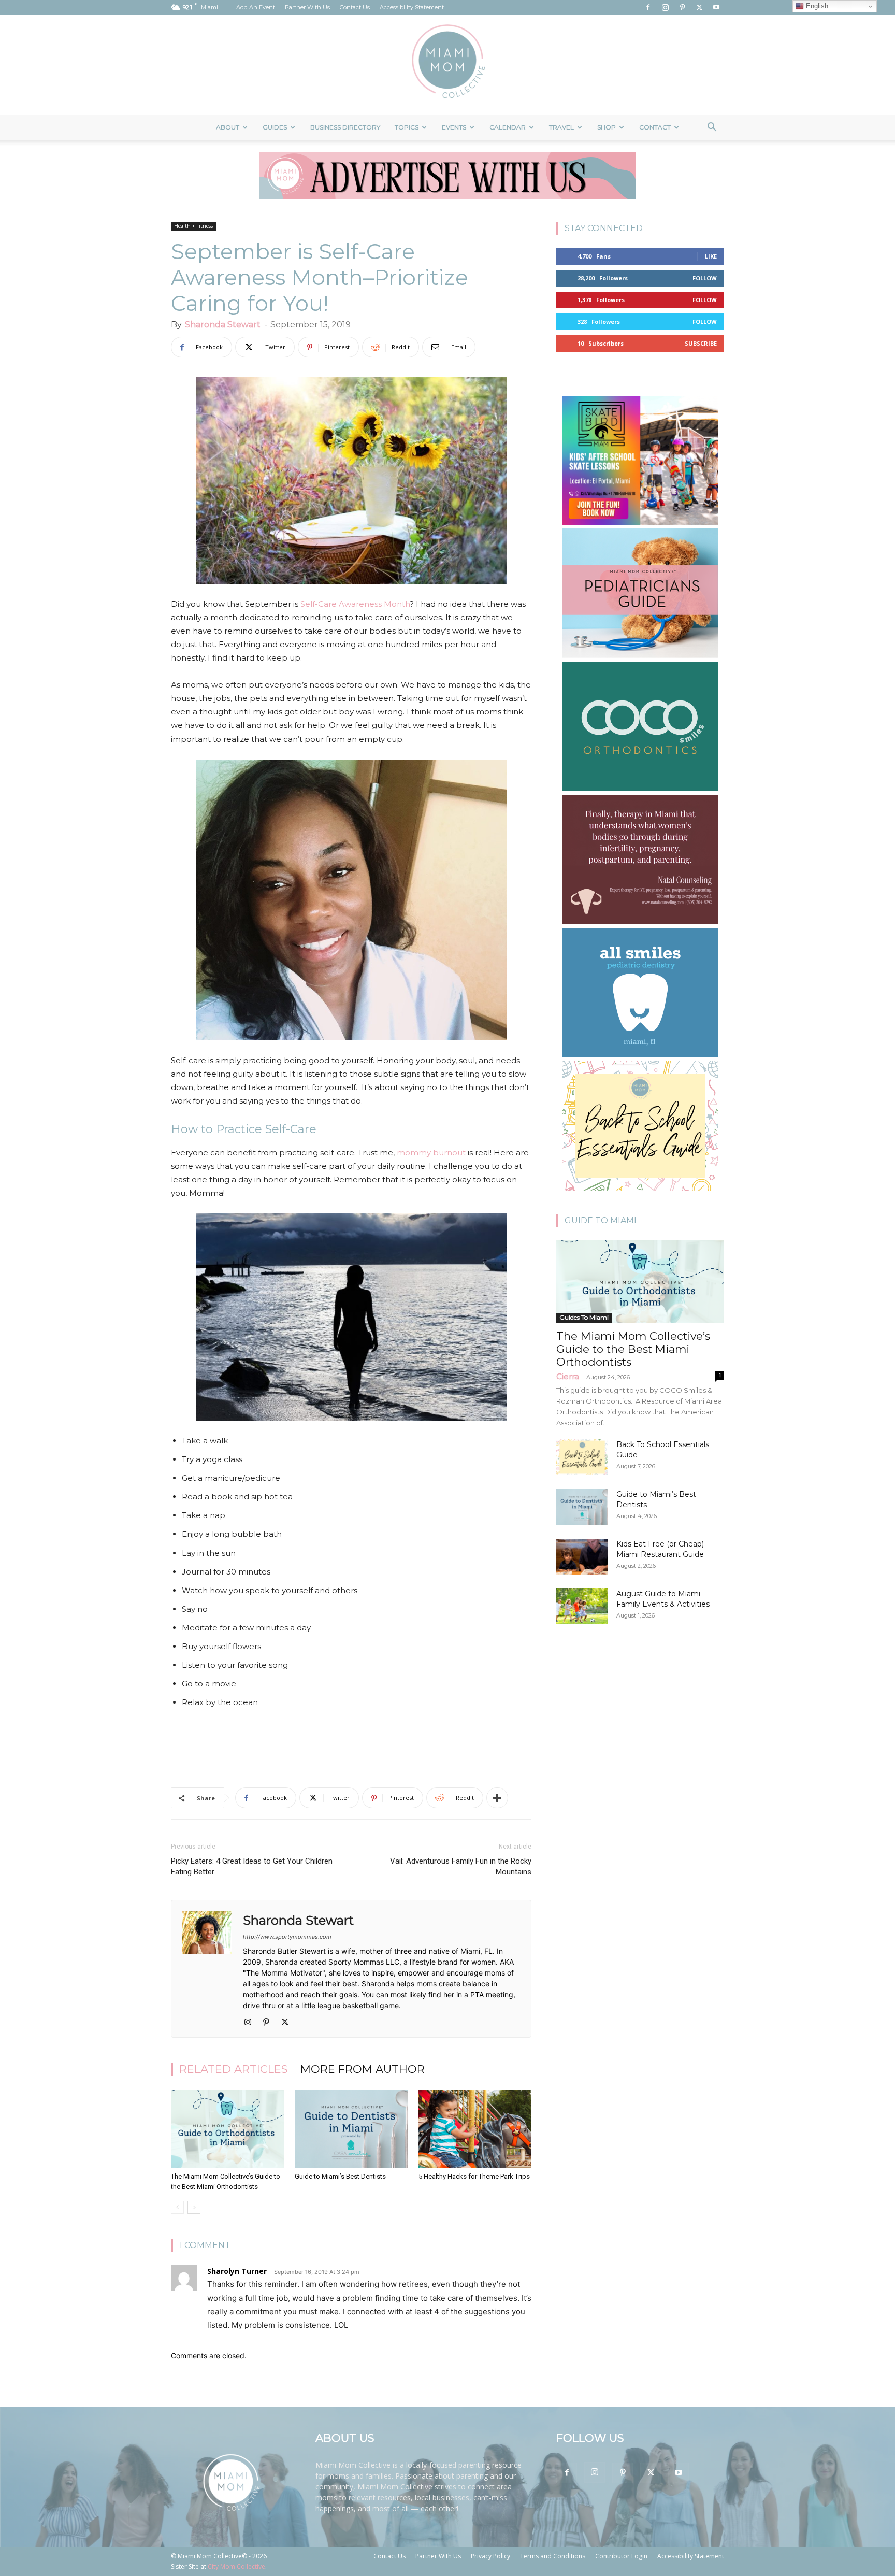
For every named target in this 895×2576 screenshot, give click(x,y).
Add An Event (256, 7)
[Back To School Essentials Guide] (582, 1457)
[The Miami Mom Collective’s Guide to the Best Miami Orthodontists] (227, 2129)
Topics (407, 127)
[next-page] (194, 2207)
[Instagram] (665, 7)
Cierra (568, 1376)
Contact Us (355, 7)
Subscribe (701, 343)
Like (711, 256)
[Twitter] (699, 7)
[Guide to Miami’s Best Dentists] (351, 2129)
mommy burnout (431, 1153)
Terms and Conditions (553, 2556)
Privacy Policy (490, 2556)
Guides (275, 127)
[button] (712, 128)
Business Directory (345, 127)
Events (454, 127)
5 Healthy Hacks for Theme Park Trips (474, 2176)
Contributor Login (621, 2556)
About (228, 127)
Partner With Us (307, 7)
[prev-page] (177, 2207)
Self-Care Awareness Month (355, 604)
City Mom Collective (236, 2566)
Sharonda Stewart (223, 325)
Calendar (508, 127)
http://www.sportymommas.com (287, 1937)
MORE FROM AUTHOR (363, 2069)
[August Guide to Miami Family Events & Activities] (582, 1606)
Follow (705, 278)
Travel (561, 127)
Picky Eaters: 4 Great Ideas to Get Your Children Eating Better (252, 1866)
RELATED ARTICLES (234, 2069)
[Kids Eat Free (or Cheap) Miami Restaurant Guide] (582, 1557)
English (816, 6)
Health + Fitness (193, 226)
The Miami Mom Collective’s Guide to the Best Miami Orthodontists (633, 1349)
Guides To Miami (584, 1317)
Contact (655, 127)
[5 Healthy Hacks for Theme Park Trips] (475, 2129)
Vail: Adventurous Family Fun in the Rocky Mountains (461, 1866)
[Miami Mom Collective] (447, 65)
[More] (497, 1798)
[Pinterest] (682, 7)
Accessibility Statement (412, 7)
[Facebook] (648, 7)
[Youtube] (716, 7)
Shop (607, 127)
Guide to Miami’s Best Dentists (340, 2176)
